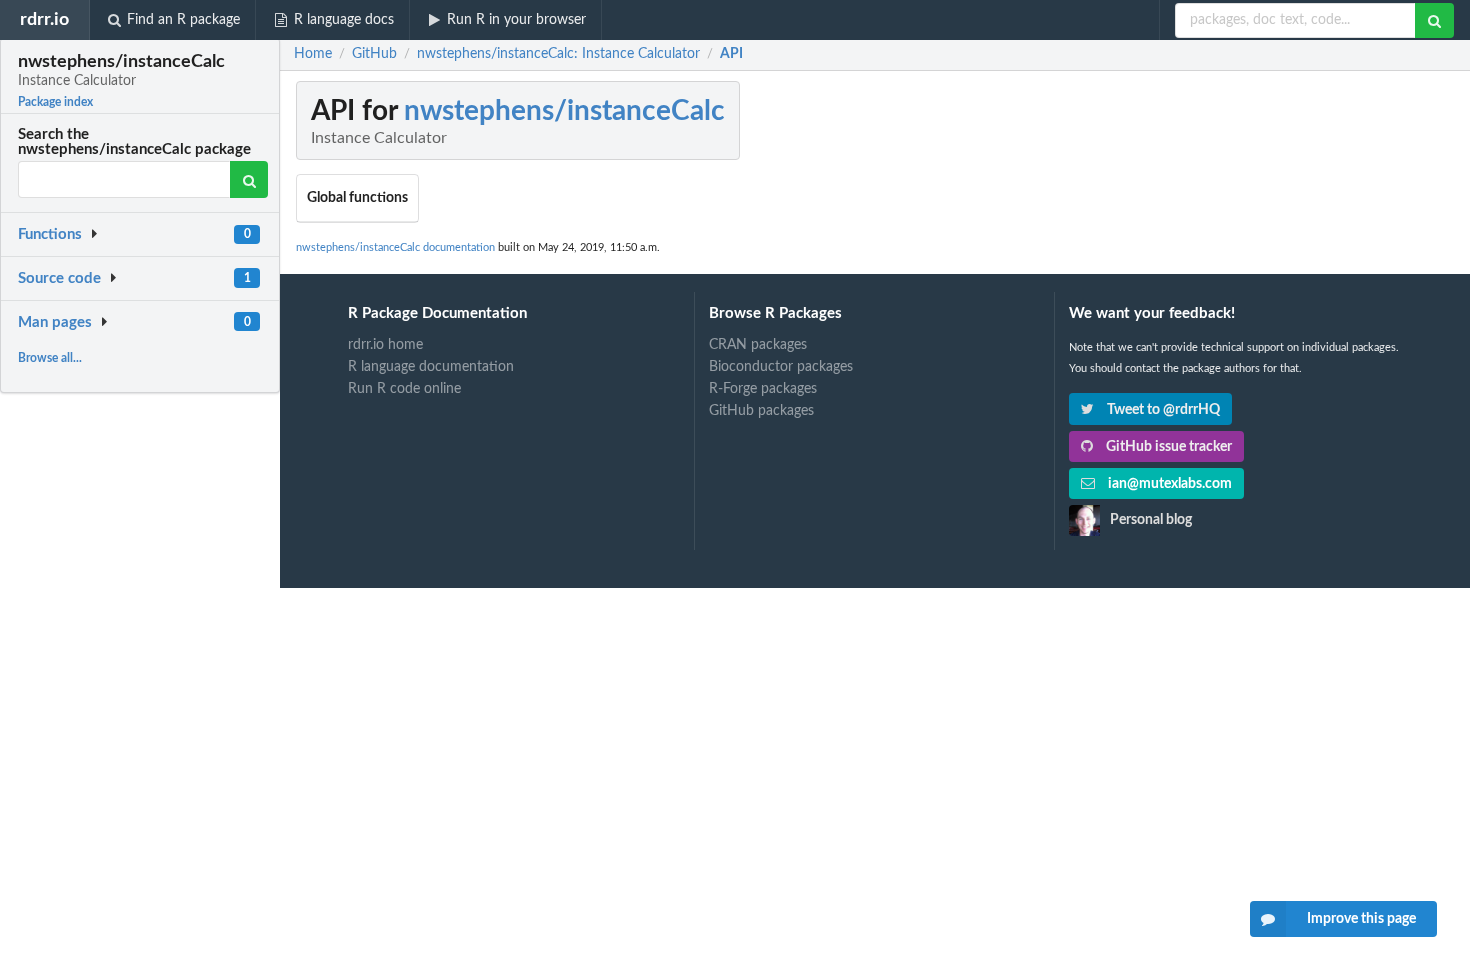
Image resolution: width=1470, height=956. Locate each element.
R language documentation (431, 367)
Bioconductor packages (781, 367)
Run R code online (404, 389)
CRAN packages (758, 345)
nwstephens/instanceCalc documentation (395, 247)
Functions (50, 234)
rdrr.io (44, 19)
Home (313, 54)
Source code (59, 278)
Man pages (55, 322)
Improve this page (1361, 919)
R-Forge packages (763, 389)
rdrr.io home (385, 345)
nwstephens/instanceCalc (564, 111)
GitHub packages (761, 411)
